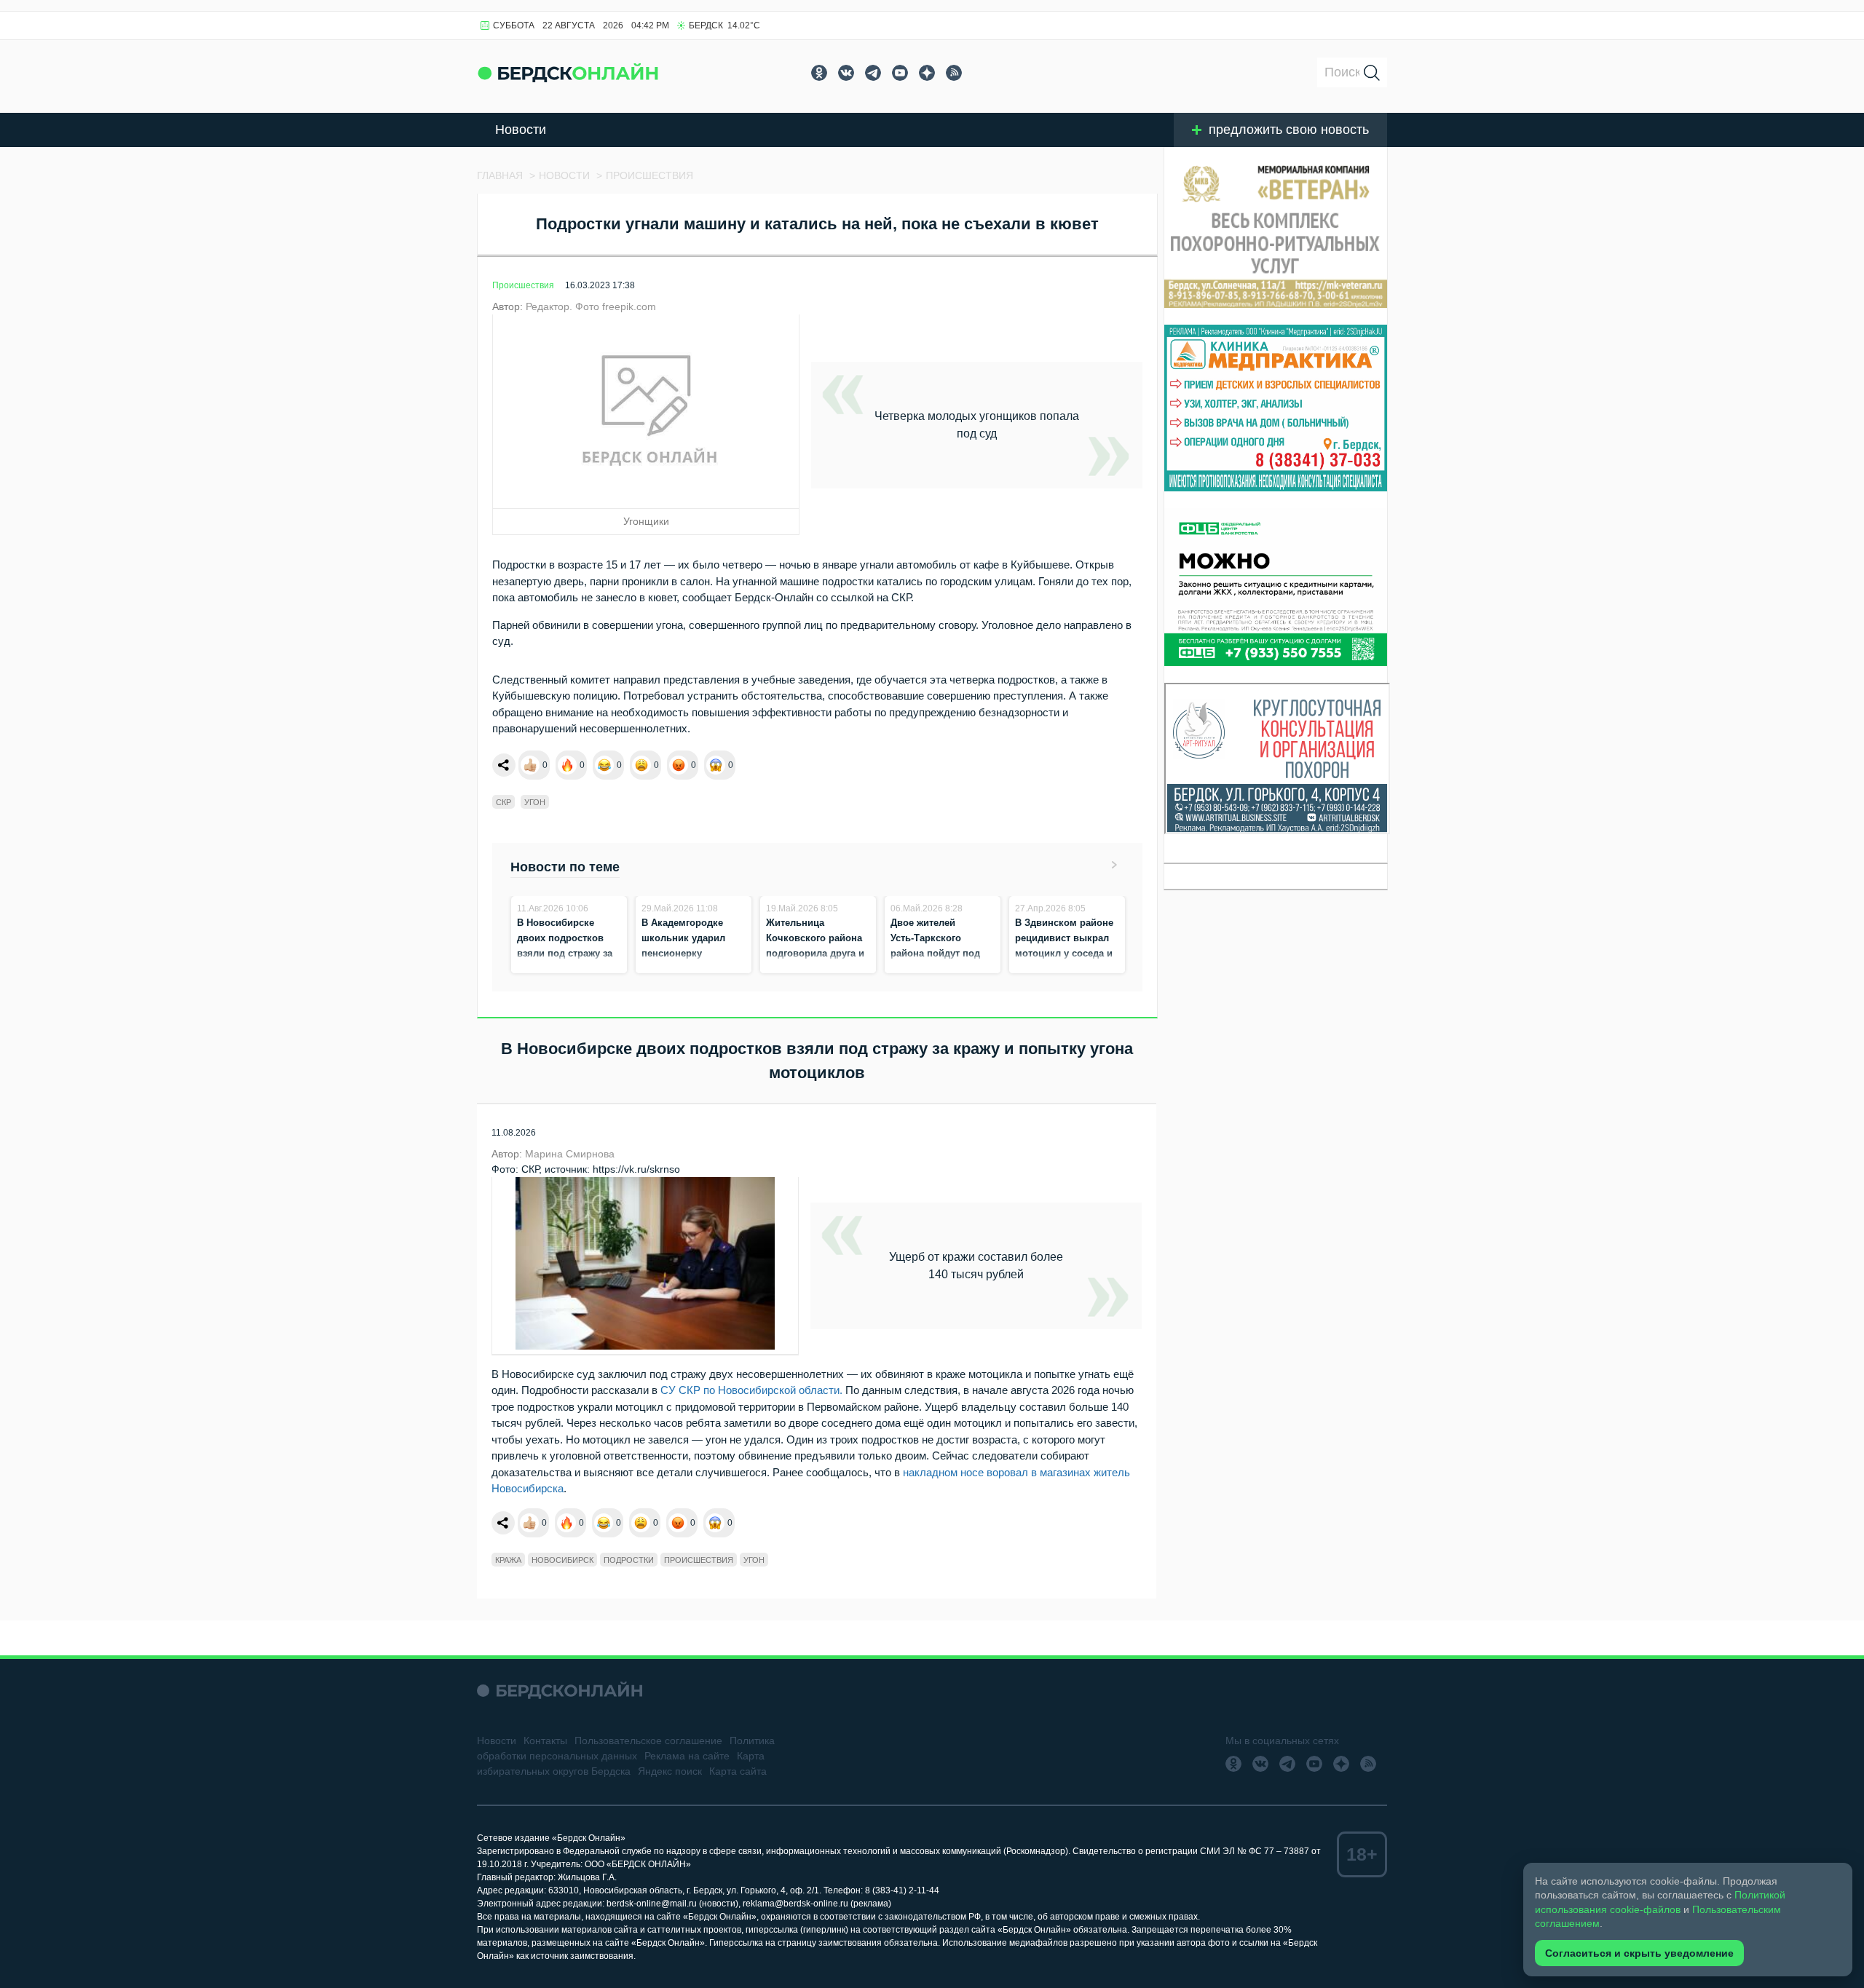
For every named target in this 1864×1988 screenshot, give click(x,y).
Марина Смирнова (570, 1154)
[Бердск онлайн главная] (560, 1691)
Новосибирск (562, 1560)
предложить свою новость (1289, 130)
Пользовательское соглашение (648, 1741)
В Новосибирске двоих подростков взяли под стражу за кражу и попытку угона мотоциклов (565, 953)
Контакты (545, 1741)
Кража (508, 1560)
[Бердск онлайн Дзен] (927, 73)
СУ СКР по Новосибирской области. (751, 1390)
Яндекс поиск (670, 1771)
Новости (521, 130)
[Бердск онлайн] (568, 72)
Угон (535, 802)
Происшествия (523, 285)
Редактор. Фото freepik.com (591, 306)
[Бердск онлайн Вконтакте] (846, 73)
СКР (503, 802)
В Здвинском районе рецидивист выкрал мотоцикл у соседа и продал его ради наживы (1064, 953)
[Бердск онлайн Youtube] (900, 73)
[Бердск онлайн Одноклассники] (819, 73)
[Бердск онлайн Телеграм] (873, 73)
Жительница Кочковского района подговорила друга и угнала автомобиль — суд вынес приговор (818, 953)
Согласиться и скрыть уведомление (1639, 1953)
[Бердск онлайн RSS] (954, 73)
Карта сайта (738, 1771)
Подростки (629, 1560)
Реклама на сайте (687, 1756)
